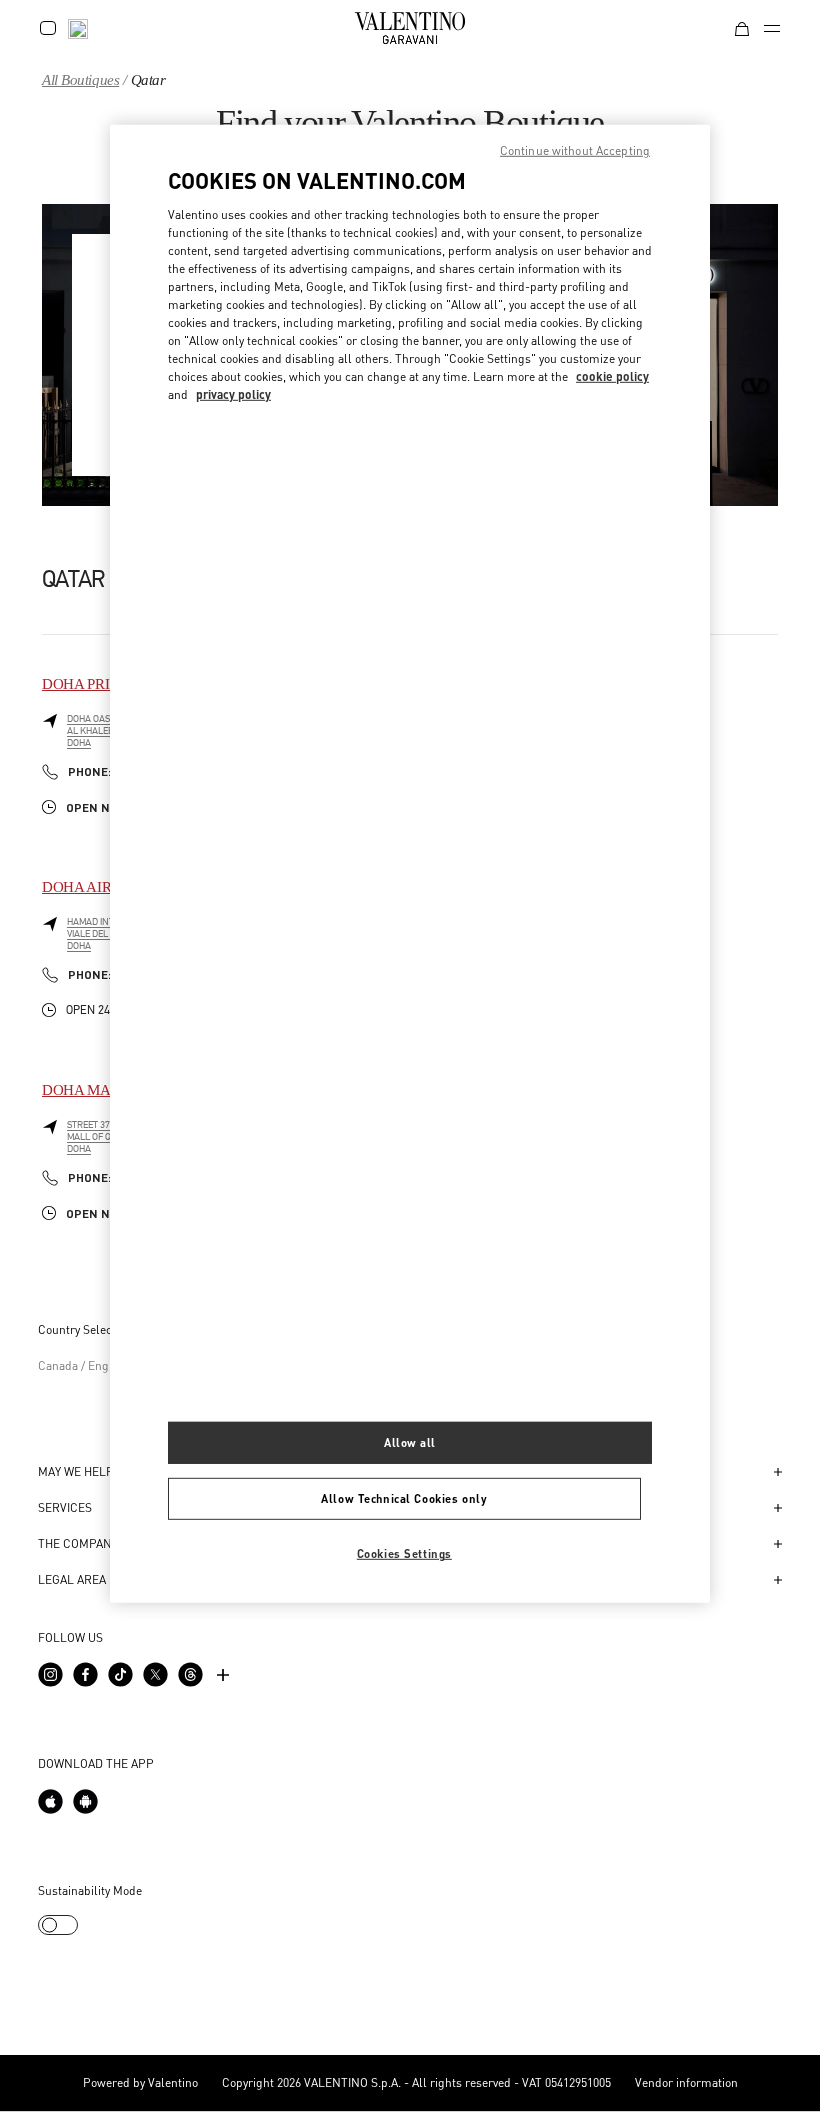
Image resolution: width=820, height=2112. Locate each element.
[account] (48, 28)
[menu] (772, 28)
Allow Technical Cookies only (404, 1498)
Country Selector (82, 1329)
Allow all (410, 1442)
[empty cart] (742, 27)
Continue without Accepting (575, 150)
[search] (78, 27)
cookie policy (612, 375)
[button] (772, 1472)
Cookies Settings (404, 1553)
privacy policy (233, 393)
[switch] (58, 1925)
